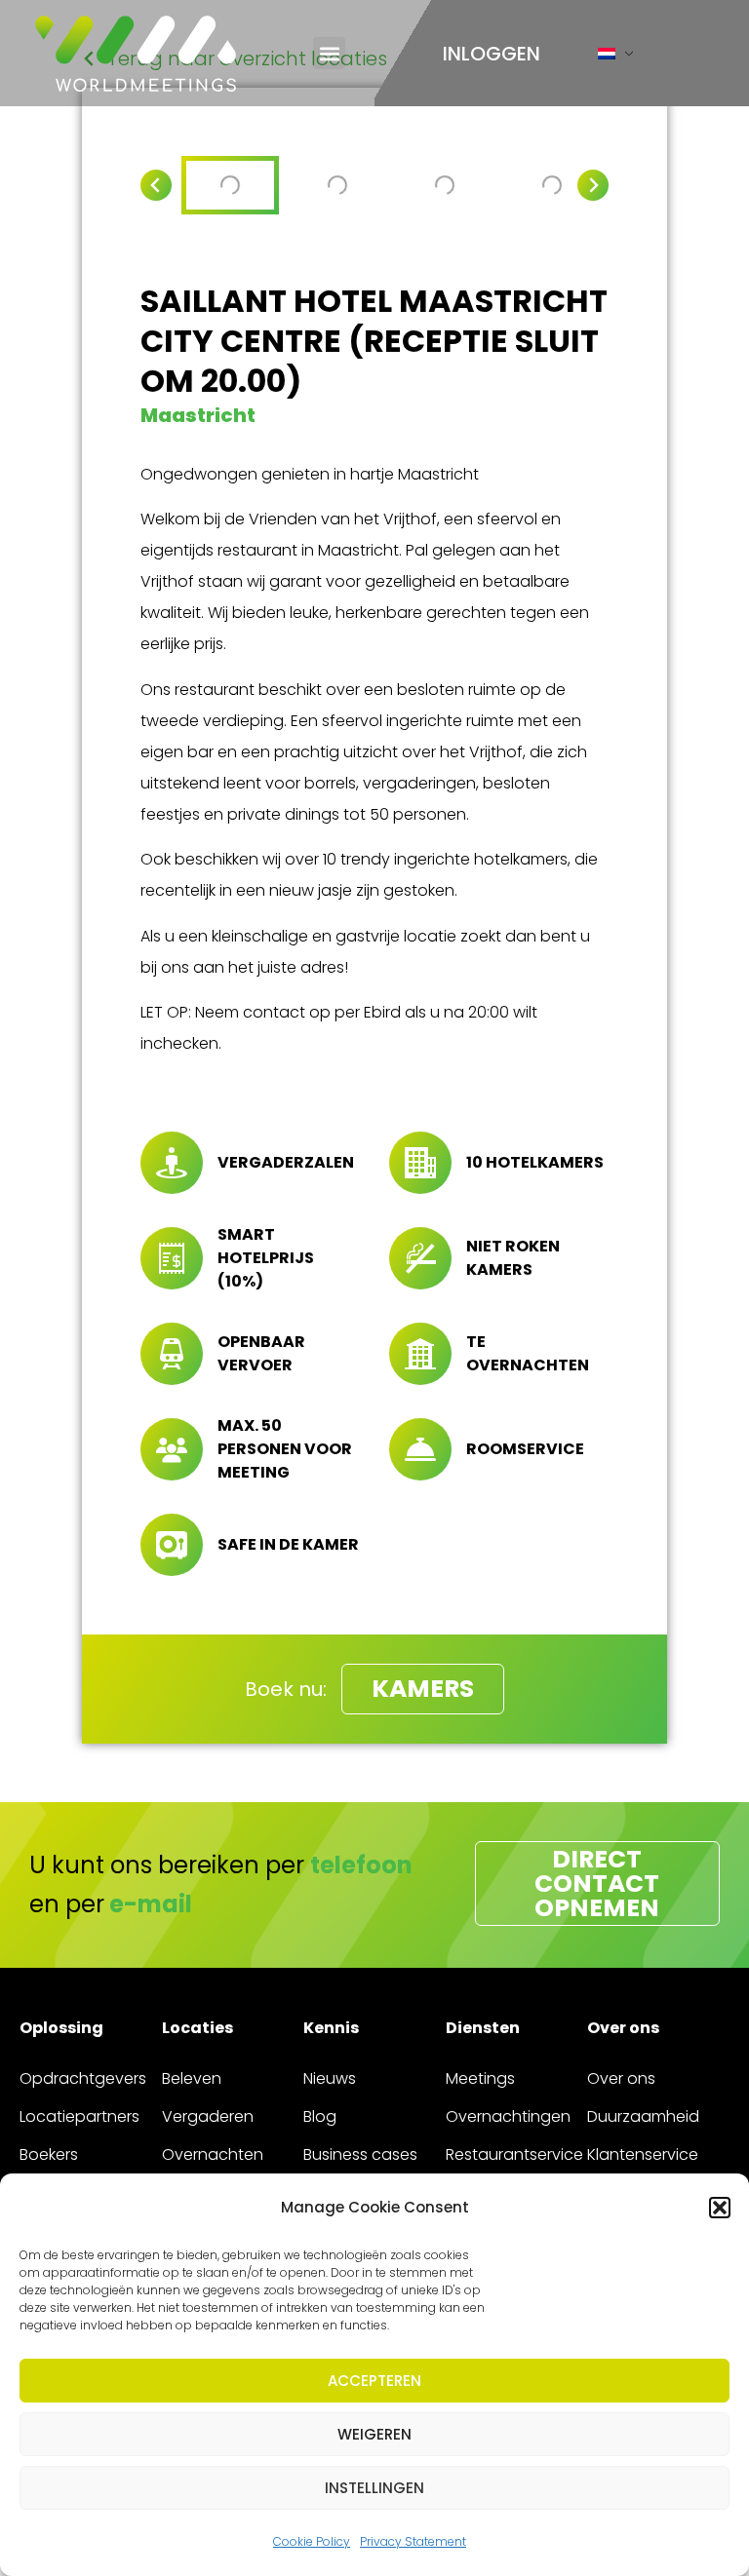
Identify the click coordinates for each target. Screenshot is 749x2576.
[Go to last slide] (156, 185)
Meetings (480, 2078)
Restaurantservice (514, 2154)
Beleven (192, 2078)
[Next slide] (593, 185)
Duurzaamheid (643, 2116)
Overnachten (213, 2154)
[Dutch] (607, 58)
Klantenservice (643, 2154)
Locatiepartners (79, 2116)
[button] (720, 2208)
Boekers (49, 2154)
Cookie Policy (312, 2541)
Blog (320, 2116)
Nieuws (330, 2078)
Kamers (423, 1689)
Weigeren (374, 2434)
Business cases (360, 2154)
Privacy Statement (413, 2541)
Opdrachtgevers (83, 2078)
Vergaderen (208, 2116)
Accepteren (374, 2381)
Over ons (621, 2078)
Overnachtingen (508, 2116)
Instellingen (374, 2488)
